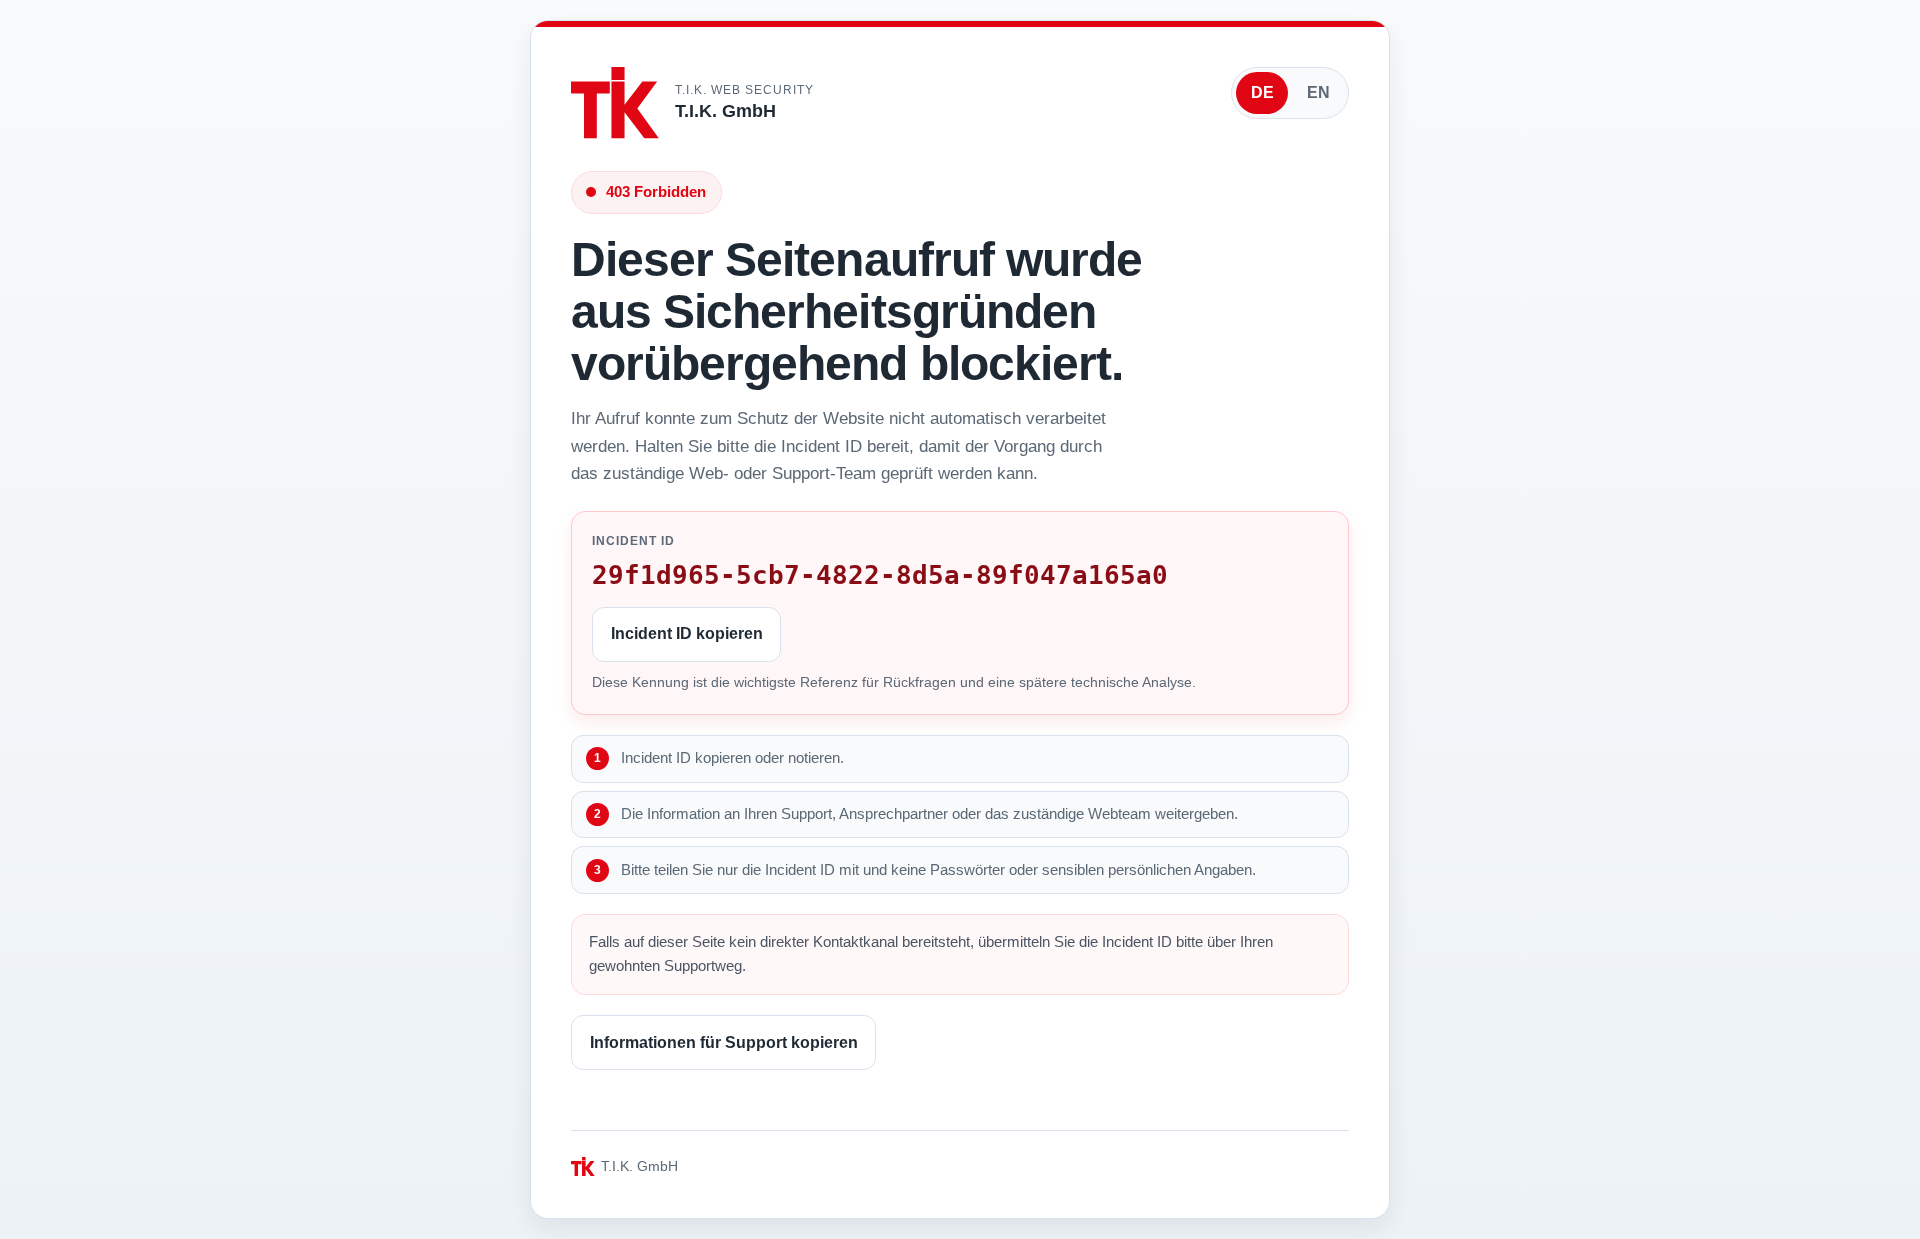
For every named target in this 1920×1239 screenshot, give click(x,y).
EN (1318, 92)
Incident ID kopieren (687, 633)
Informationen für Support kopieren (724, 1042)
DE (1262, 92)
